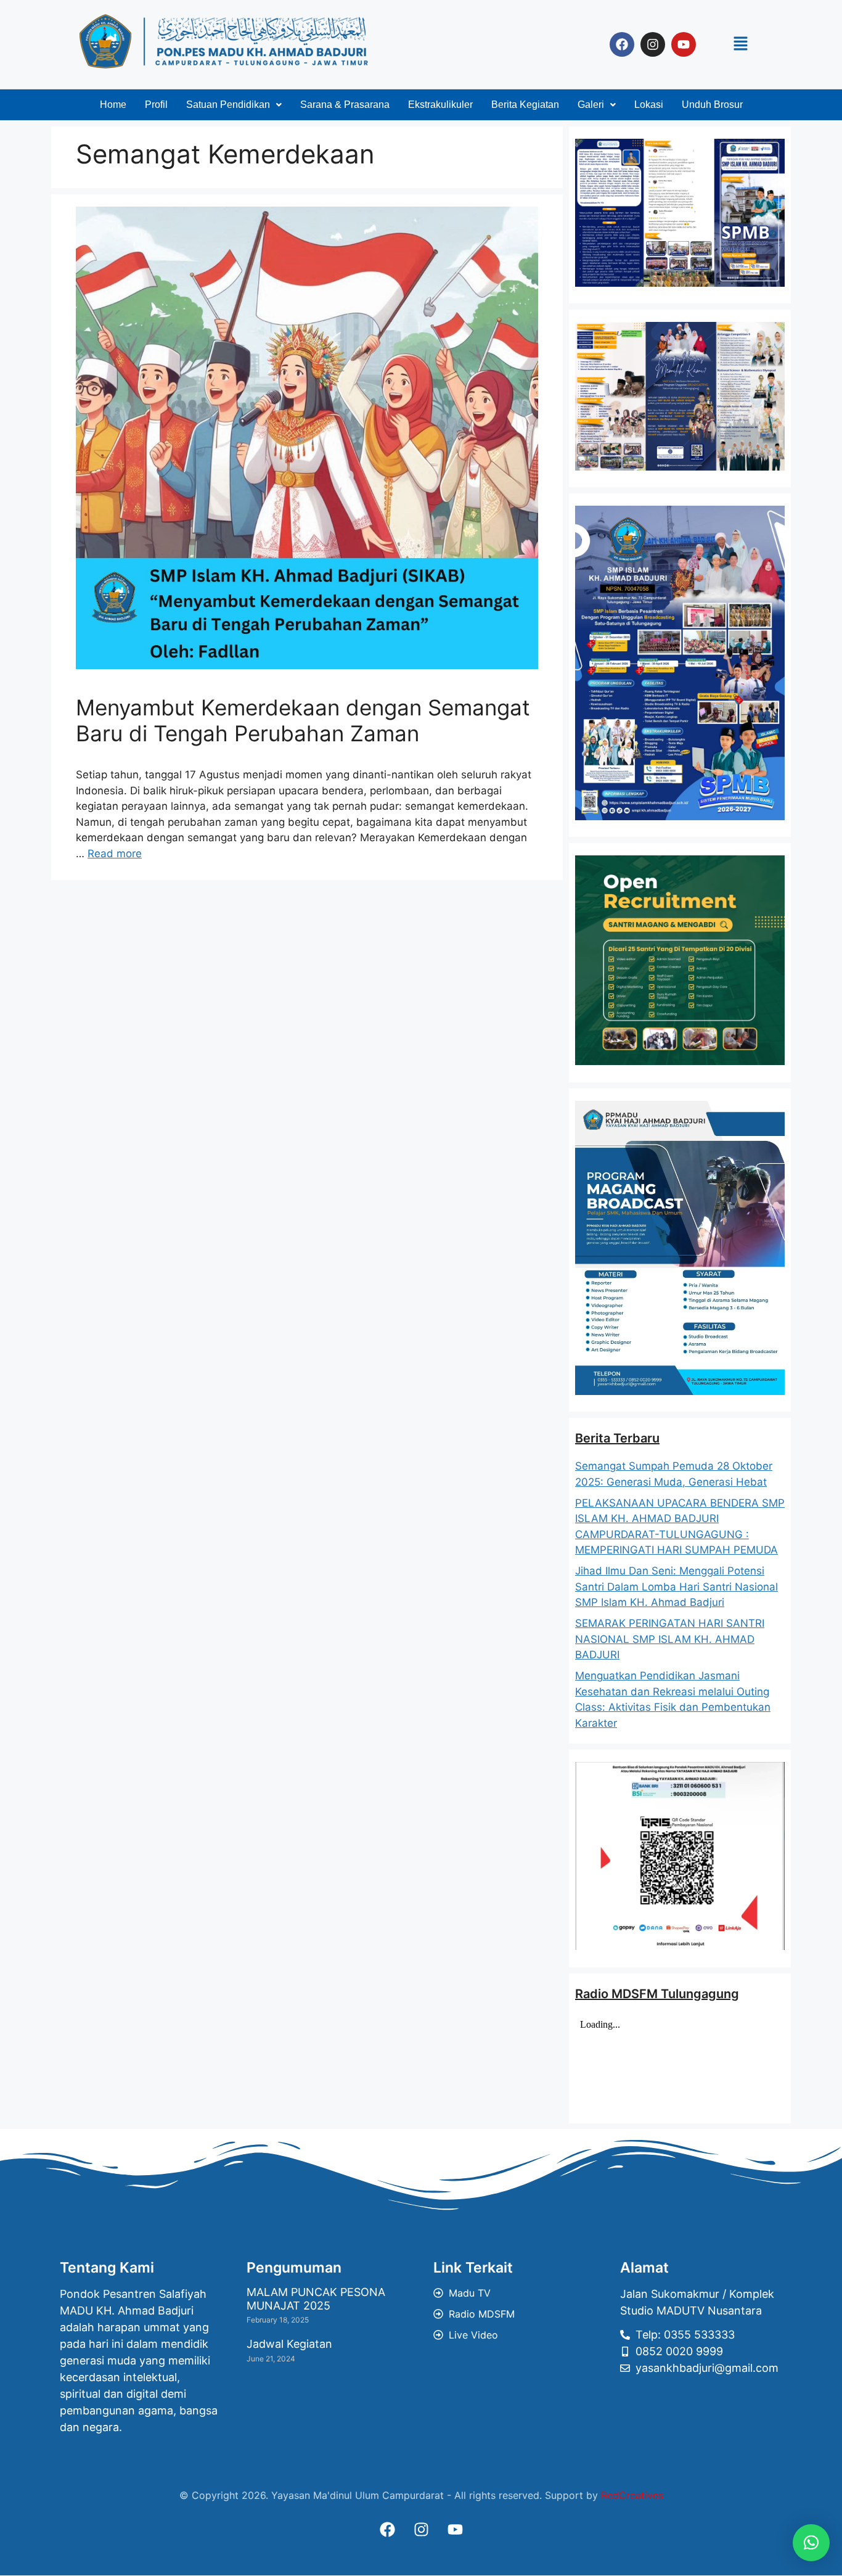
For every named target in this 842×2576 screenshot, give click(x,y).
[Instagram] (653, 44)
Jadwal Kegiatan (289, 2344)
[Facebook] (622, 44)
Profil (156, 105)
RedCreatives (632, 2495)
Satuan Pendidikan (228, 105)
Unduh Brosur (712, 105)
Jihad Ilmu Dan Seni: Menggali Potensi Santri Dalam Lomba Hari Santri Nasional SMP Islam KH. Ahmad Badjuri (676, 1586)
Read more (115, 854)
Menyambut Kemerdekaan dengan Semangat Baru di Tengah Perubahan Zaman (303, 720)
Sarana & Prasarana (345, 105)
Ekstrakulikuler (440, 105)
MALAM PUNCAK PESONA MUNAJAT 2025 (316, 2299)
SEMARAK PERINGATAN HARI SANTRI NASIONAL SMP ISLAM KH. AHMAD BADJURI (670, 1639)
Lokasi (649, 105)
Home (113, 105)
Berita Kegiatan (525, 105)
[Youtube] (684, 44)
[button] (740, 44)
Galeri (591, 105)
